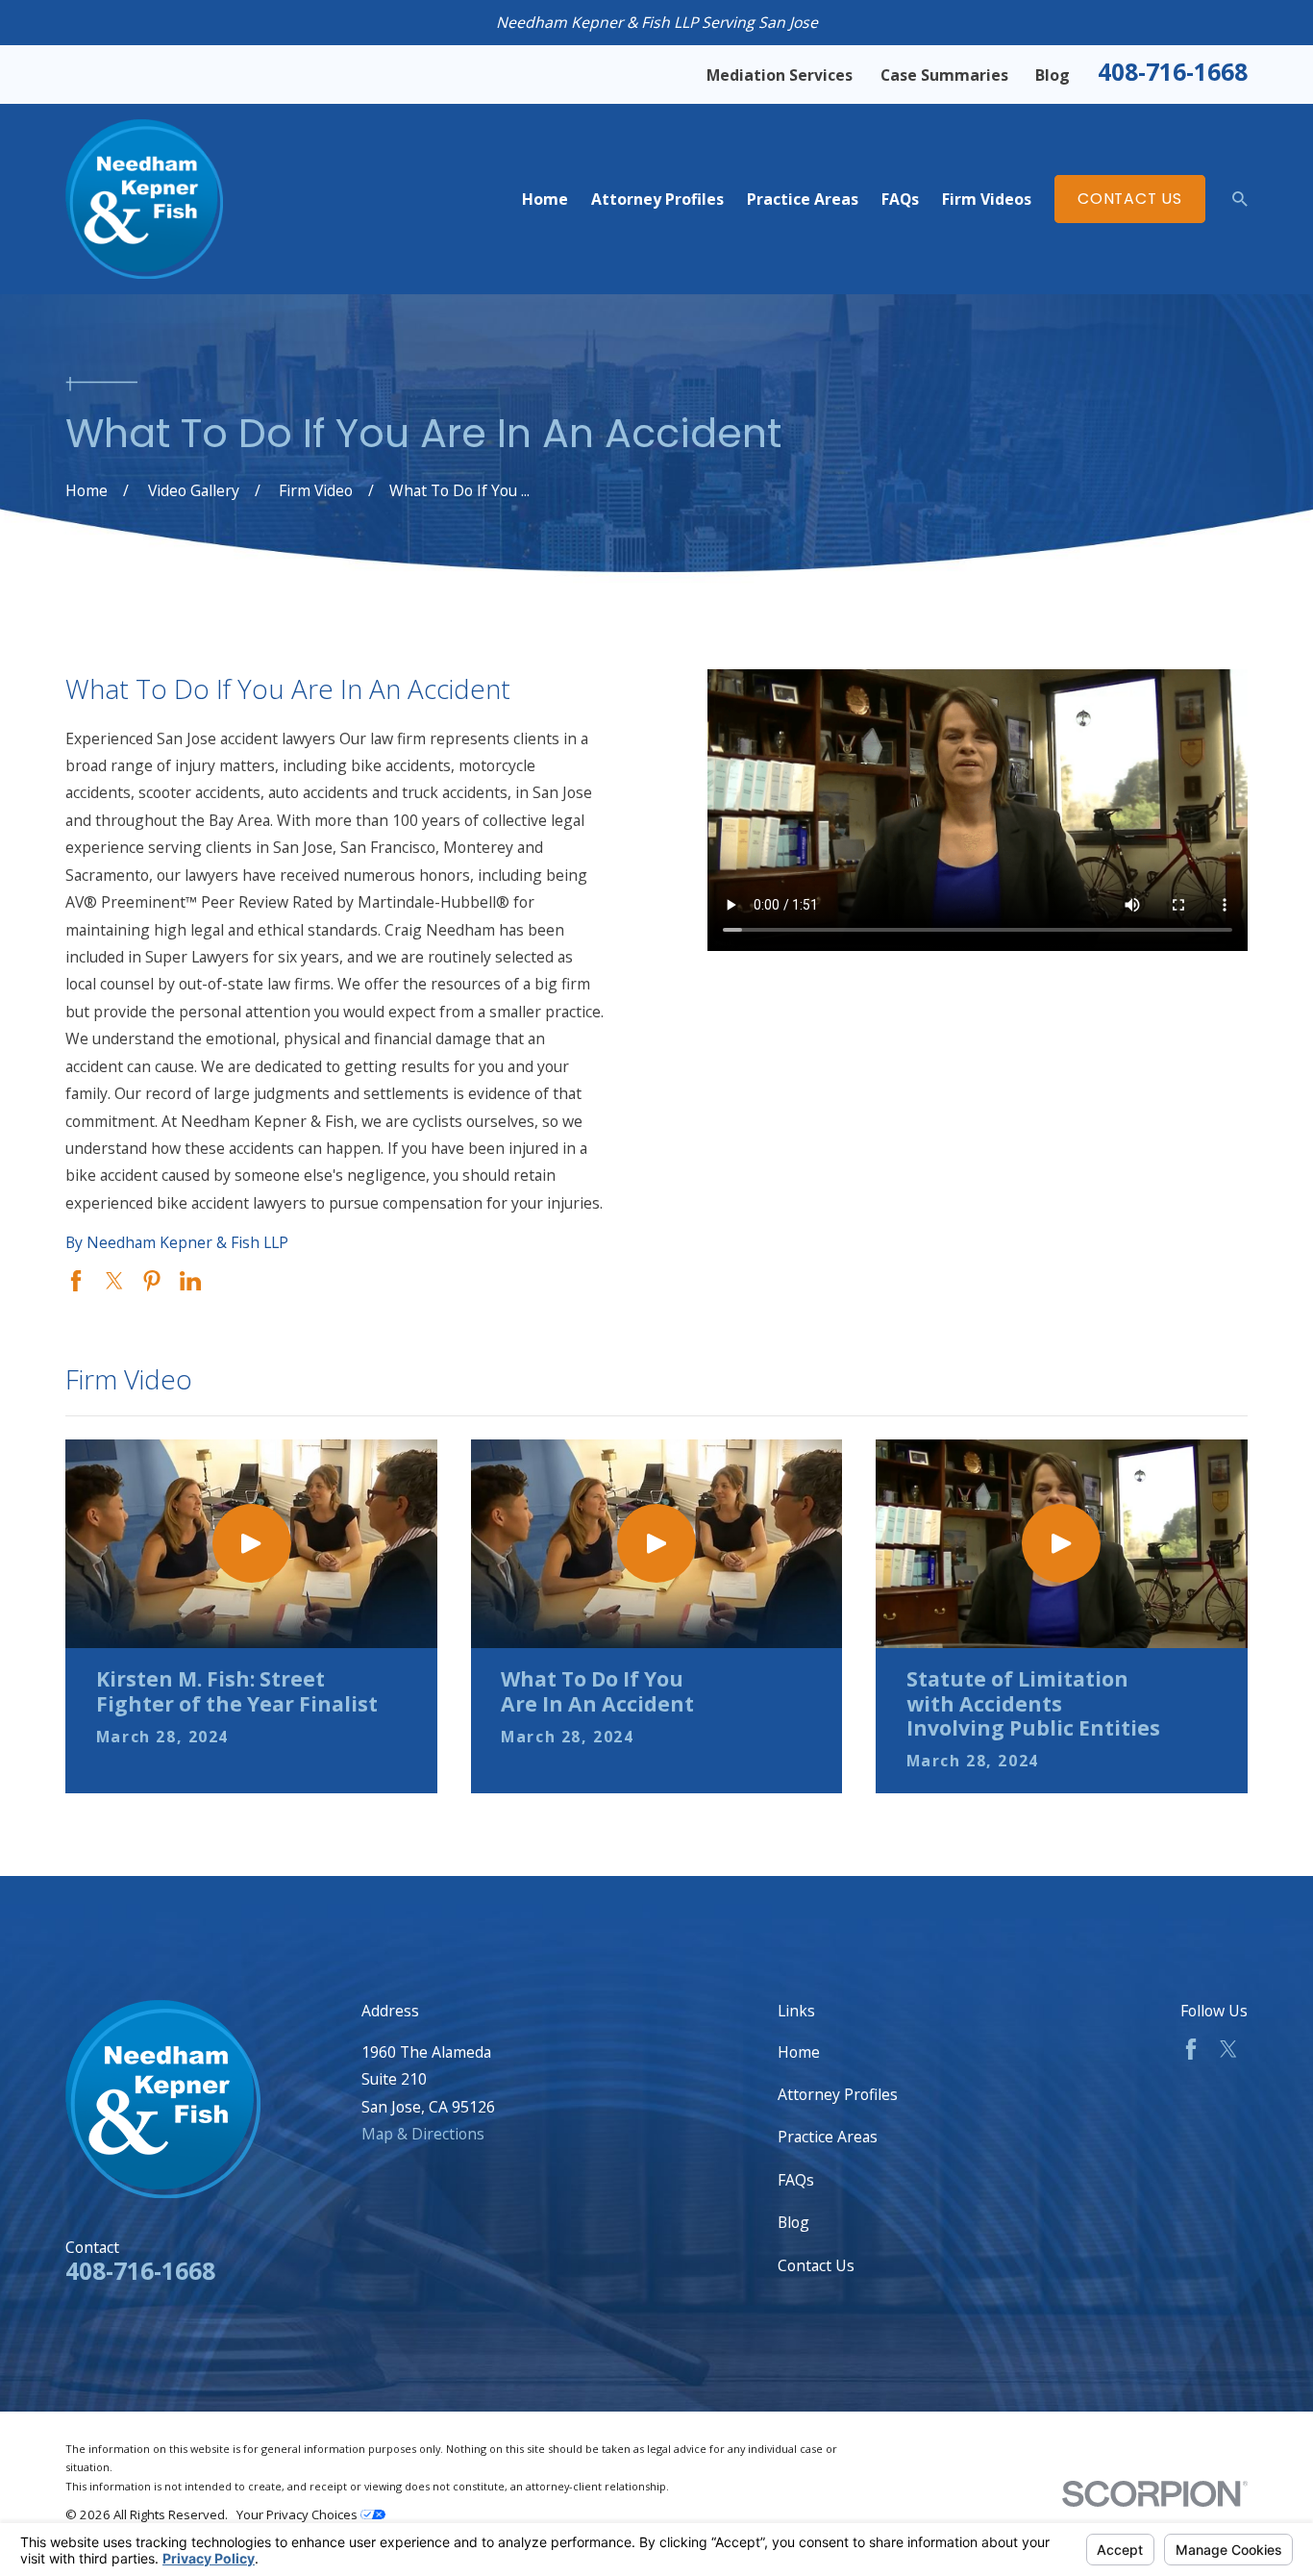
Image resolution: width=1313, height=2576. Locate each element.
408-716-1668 (1173, 72)
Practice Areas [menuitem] (803, 199)
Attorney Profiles (838, 2094)
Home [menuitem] (545, 199)
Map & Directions (423, 2134)
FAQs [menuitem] (900, 199)
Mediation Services (780, 75)
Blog (1053, 75)
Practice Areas (828, 2137)
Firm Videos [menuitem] (987, 199)
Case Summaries (944, 75)
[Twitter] (1228, 2049)
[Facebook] (1191, 2049)
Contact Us (1130, 199)
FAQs (796, 2180)
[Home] (144, 199)
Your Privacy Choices (298, 2514)
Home (799, 2052)
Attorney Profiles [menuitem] (657, 199)
